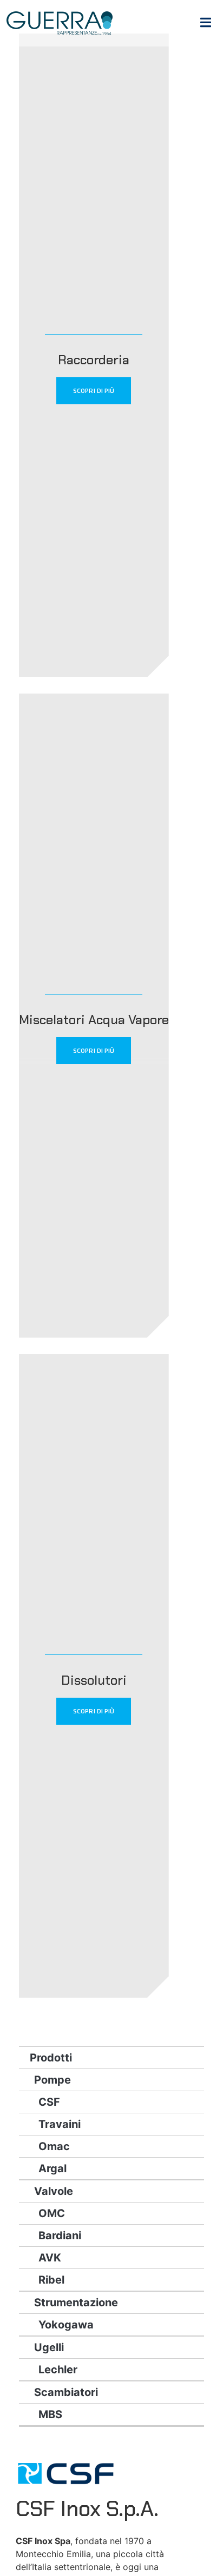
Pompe (53, 2080)
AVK (50, 2258)
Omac (54, 2146)
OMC (52, 2213)
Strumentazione (76, 2303)
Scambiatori (66, 2392)
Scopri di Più (94, 391)
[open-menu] (206, 24)
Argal (53, 2168)
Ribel (51, 2280)
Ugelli (49, 2347)
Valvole (54, 2191)
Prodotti (51, 2058)
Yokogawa (66, 2325)
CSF (49, 2102)
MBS (50, 2414)
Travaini (60, 2124)
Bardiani (60, 2235)
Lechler (58, 2370)
